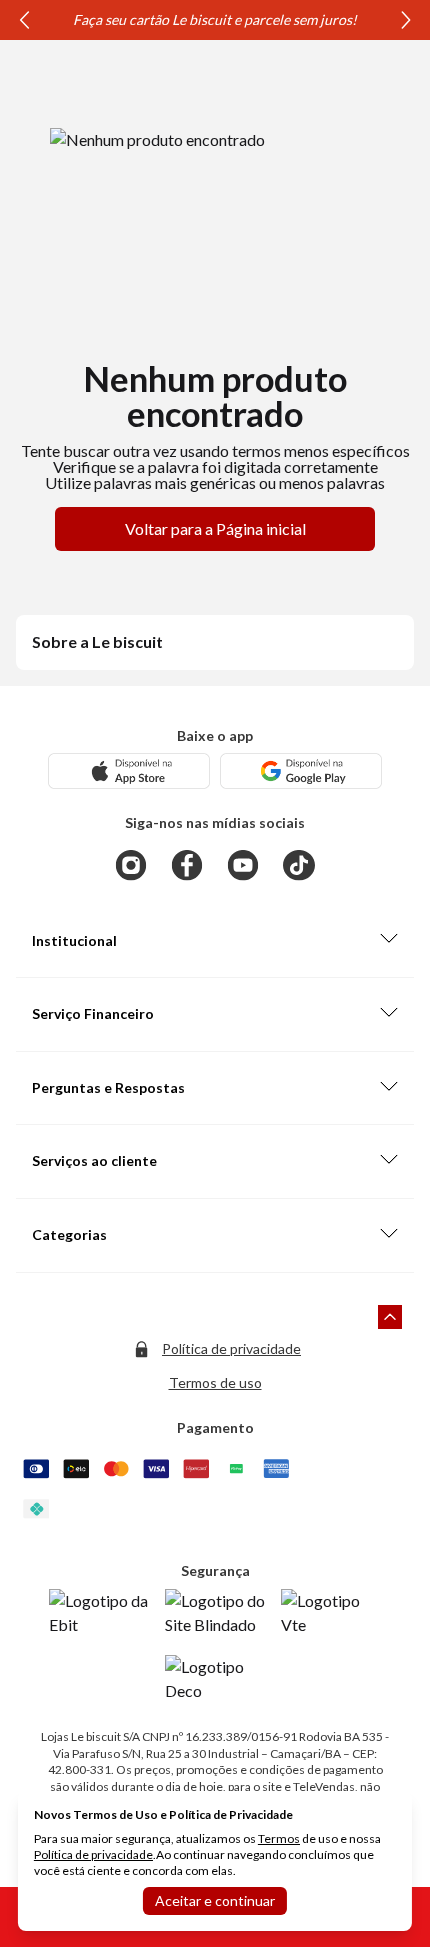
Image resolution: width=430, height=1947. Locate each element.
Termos (279, 1838)
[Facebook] (187, 865)
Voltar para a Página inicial (215, 528)
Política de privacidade (231, 1348)
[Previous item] (24, 20)
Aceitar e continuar (215, 1900)
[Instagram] (131, 865)
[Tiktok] (299, 865)
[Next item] (406, 20)
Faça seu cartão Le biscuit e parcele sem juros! (215, 19)
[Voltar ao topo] (390, 1317)
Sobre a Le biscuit (97, 641)
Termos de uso (215, 1382)
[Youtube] (243, 865)
